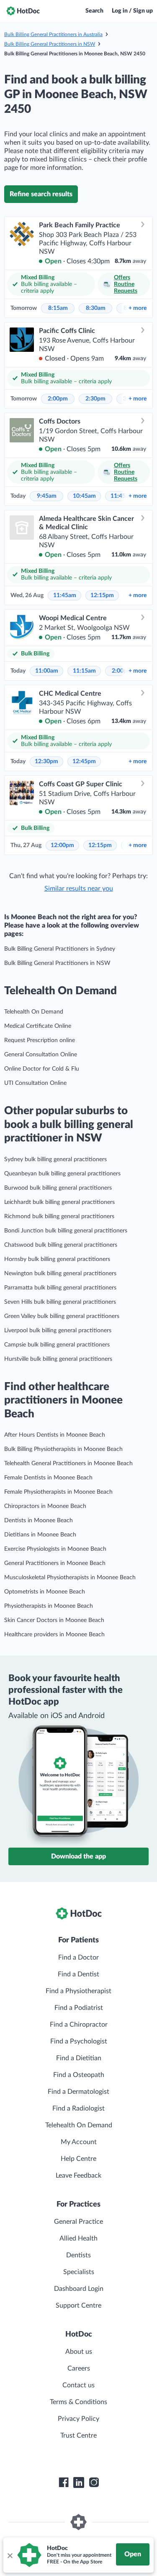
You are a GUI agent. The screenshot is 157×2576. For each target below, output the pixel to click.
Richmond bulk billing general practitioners (59, 1217)
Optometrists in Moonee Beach (45, 1592)
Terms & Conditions (78, 2402)
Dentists (78, 2255)
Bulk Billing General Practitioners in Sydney (60, 949)
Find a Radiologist (78, 2108)
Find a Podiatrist (79, 2008)
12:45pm (84, 762)
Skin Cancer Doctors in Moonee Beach (54, 1620)
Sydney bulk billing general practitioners (55, 1159)
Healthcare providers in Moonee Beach (54, 1635)
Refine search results (41, 194)
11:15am (84, 671)
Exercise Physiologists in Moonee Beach (55, 1549)
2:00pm (58, 399)
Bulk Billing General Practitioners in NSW (50, 44)
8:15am (58, 308)
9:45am (47, 496)
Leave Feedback (78, 2176)
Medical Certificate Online (38, 1026)
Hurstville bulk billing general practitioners (58, 1359)
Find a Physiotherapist (78, 1991)
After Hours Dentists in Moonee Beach (55, 1435)
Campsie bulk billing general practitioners (57, 1345)
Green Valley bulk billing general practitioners (62, 1316)
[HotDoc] (23, 11)
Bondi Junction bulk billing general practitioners (66, 1231)
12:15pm (102, 595)
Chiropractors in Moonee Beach (45, 1506)
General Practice (78, 2222)
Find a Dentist (78, 1974)
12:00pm (62, 845)
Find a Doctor (78, 1957)
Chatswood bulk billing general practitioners (61, 1245)
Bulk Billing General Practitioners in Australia (53, 34)
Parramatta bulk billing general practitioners (60, 1288)
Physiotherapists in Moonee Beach (49, 1606)
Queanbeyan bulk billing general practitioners (62, 1174)
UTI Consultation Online (35, 1083)
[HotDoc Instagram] (94, 2482)
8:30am (96, 308)
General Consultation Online (41, 1055)
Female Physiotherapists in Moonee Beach (58, 1492)
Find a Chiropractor (79, 2025)
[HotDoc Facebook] (64, 2482)
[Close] (10, 2555)
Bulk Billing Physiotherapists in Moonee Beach (63, 1449)
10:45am (84, 496)
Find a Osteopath (79, 2075)
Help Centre (78, 2159)
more (138, 308)
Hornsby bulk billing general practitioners (57, 1259)
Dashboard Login (79, 2289)
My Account (79, 2142)
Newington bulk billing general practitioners (60, 1274)
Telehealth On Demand (34, 1012)
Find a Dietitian (79, 2058)
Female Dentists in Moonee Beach (48, 1478)
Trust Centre (78, 2436)
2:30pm (95, 399)
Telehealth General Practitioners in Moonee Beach (68, 1463)
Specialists (79, 2272)
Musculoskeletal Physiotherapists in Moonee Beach (70, 1578)
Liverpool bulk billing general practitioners (58, 1331)
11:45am (65, 595)
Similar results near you (79, 889)
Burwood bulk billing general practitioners (58, 1188)
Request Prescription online (40, 1040)
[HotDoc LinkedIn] (79, 2482)
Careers (79, 2368)
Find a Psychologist (79, 2041)
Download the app (78, 1856)
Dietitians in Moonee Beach (40, 1535)
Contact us (78, 2385)
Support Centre (78, 2306)
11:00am (47, 671)
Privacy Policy (78, 2419)
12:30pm (46, 762)
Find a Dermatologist (78, 2092)
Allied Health (78, 2238)
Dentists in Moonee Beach (39, 1521)
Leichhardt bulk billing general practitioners (59, 1202)
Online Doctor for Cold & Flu (42, 1069)
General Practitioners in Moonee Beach (55, 1563)
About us (79, 2352)
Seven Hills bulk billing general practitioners (60, 1302)
